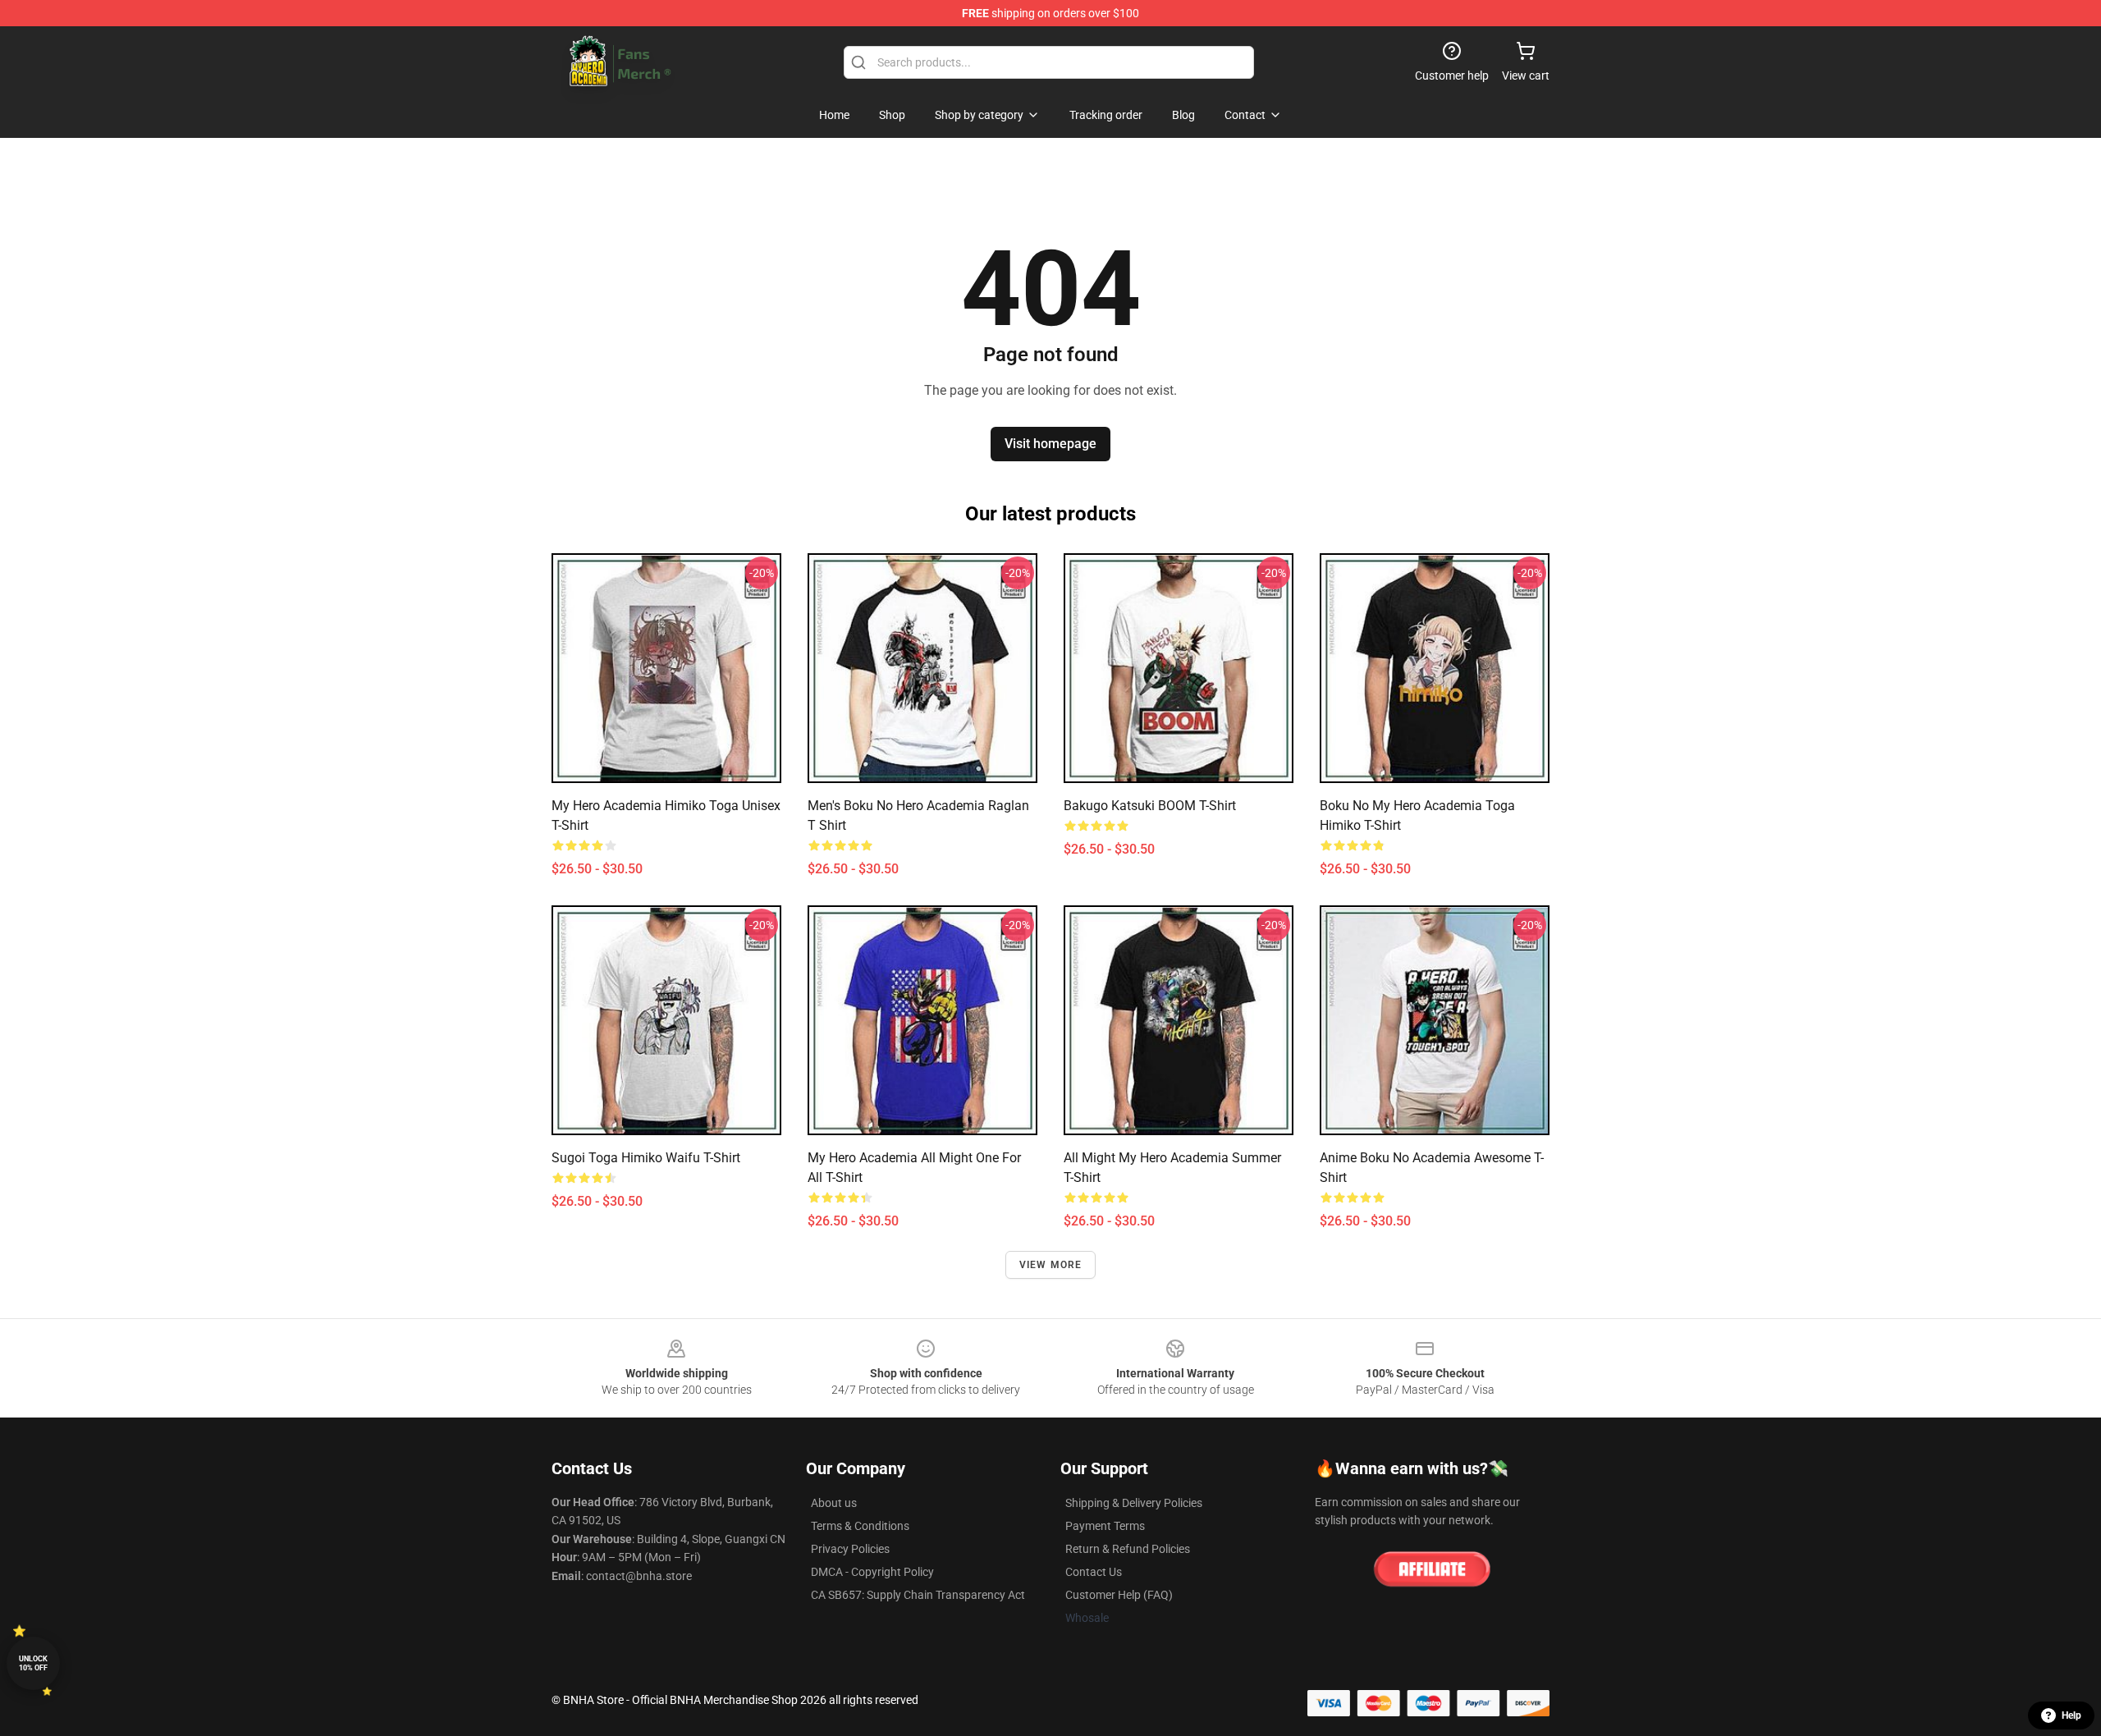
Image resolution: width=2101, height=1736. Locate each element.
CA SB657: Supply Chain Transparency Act (918, 1595)
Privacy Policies (850, 1549)
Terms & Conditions (860, 1526)
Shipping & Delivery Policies (1134, 1503)
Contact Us (1094, 1572)
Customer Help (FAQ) (1119, 1595)
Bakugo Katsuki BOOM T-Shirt (1150, 806)
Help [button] (2071, 1715)
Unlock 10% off (33, 1663)
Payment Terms (1105, 1526)
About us (834, 1503)
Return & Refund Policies (1128, 1549)
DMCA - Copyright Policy (872, 1572)
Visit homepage (1050, 444)
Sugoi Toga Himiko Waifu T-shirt (646, 1158)
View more (1051, 1265)
